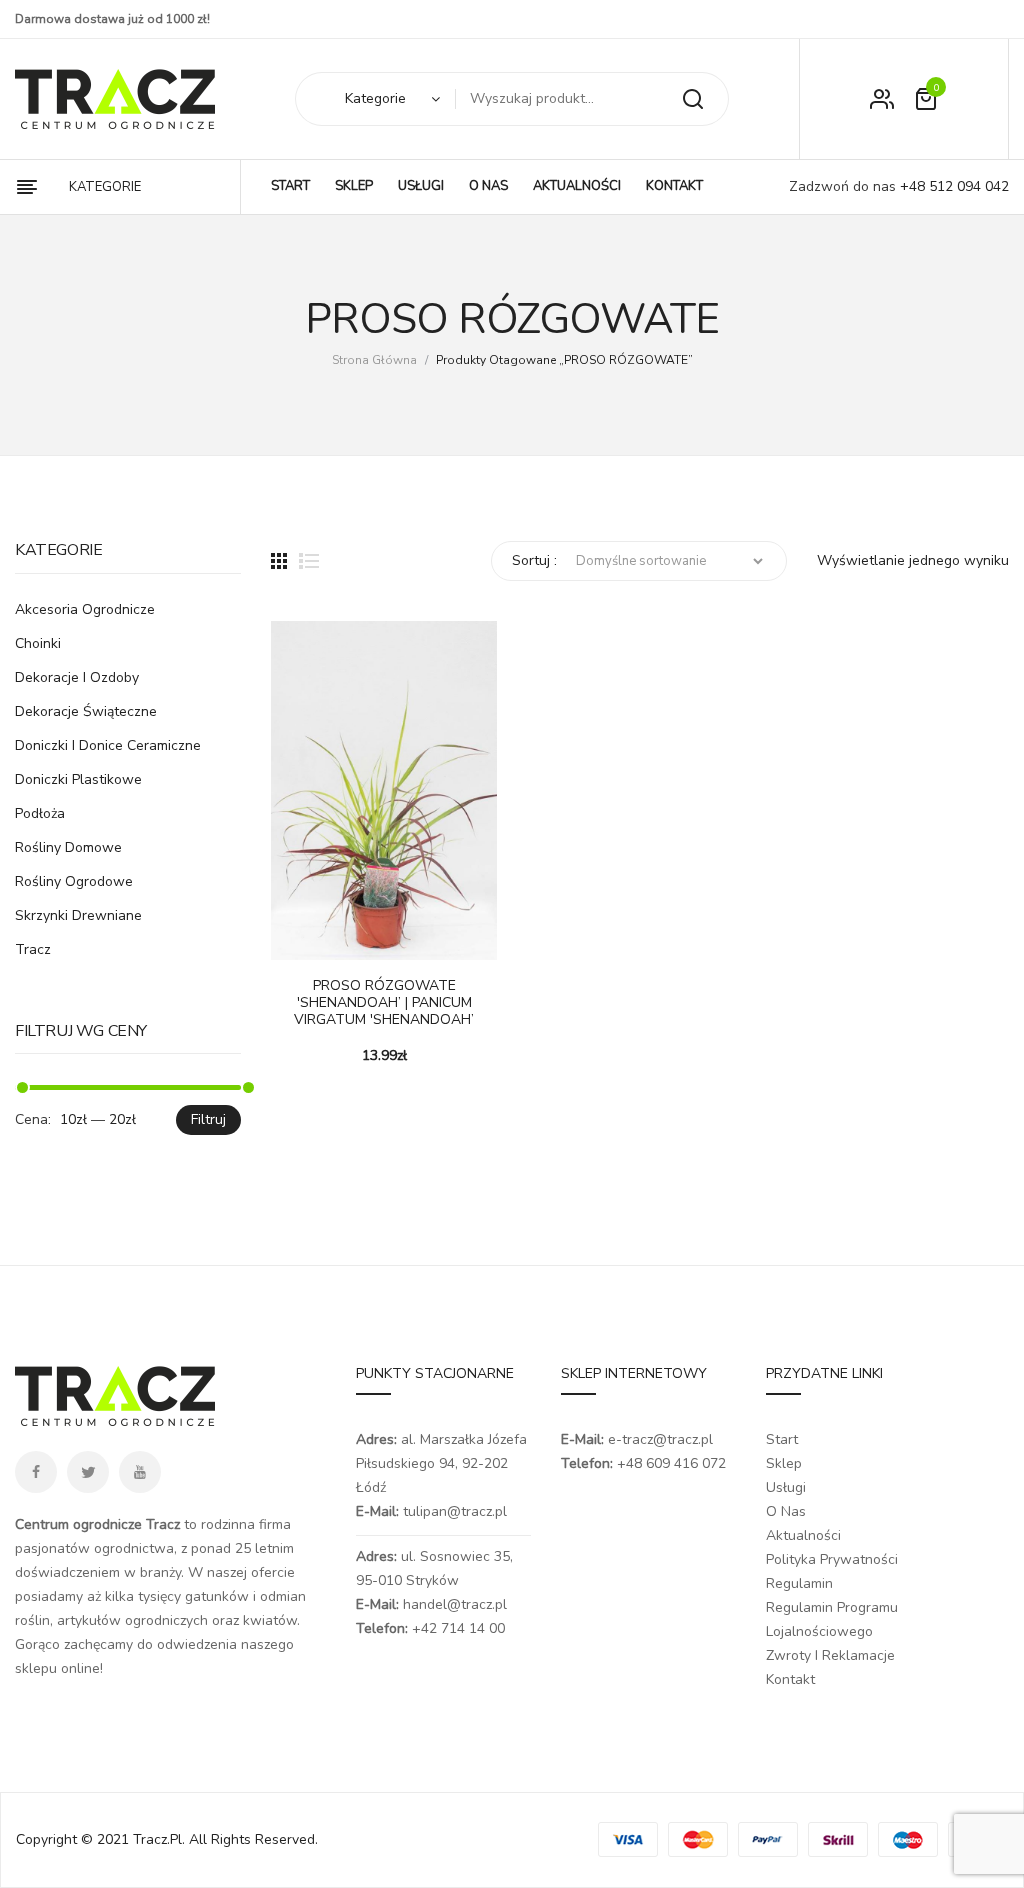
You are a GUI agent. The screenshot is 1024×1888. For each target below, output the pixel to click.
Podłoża (40, 813)
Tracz (33, 949)
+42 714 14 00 (458, 1628)
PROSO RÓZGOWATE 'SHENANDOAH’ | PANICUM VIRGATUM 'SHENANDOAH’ (384, 1003)
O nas (786, 1511)
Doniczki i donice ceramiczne (108, 745)
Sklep (784, 1463)
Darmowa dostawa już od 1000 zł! (112, 19)
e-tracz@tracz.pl (660, 1439)
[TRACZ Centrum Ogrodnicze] (115, 99)
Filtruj (208, 1119)
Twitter (88, 1472)
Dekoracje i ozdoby (77, 677)
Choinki (38, 643)
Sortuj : (534, 560)
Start (782, 1439)
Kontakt (790, 1679)
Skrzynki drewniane (78, 915)
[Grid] (279, 561)
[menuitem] (290, 187)
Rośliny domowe (68, 847)
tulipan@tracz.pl (455, 1511)
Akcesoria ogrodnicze (85, 609)
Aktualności (803, 1535)
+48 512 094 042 (952, 186)
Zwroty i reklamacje (830, 1655)
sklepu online (57, 1668)
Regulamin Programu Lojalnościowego (832, 1619)
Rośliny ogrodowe (74, 881)
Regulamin (799, 1583)
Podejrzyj (346, 940)
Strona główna (374, 360)
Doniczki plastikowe (78, 779)
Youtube (140, 1472)
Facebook (36, 1472)
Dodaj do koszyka (296, 940)
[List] (309, 561)
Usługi (786, 1487)
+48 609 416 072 (671, 1463)
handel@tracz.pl (455, 1604)
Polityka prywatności (832, 1559)
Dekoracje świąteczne (86, 711)
